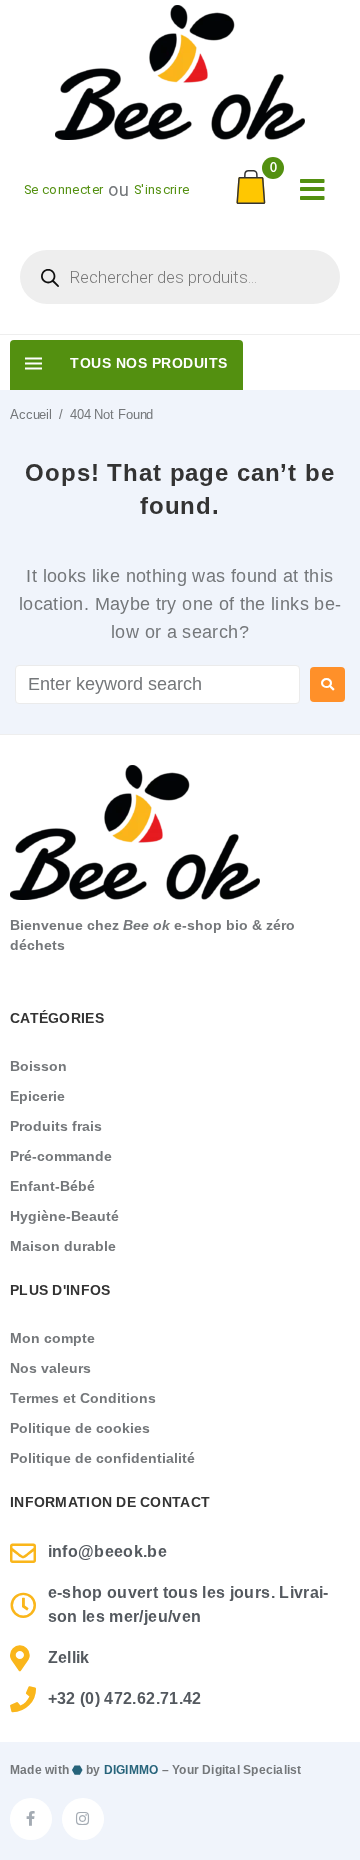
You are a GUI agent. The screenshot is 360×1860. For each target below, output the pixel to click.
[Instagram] (83, 1819)
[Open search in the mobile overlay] (180, 277)
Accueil (31, 414)
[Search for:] (157, 684)
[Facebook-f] (31, 1819)
